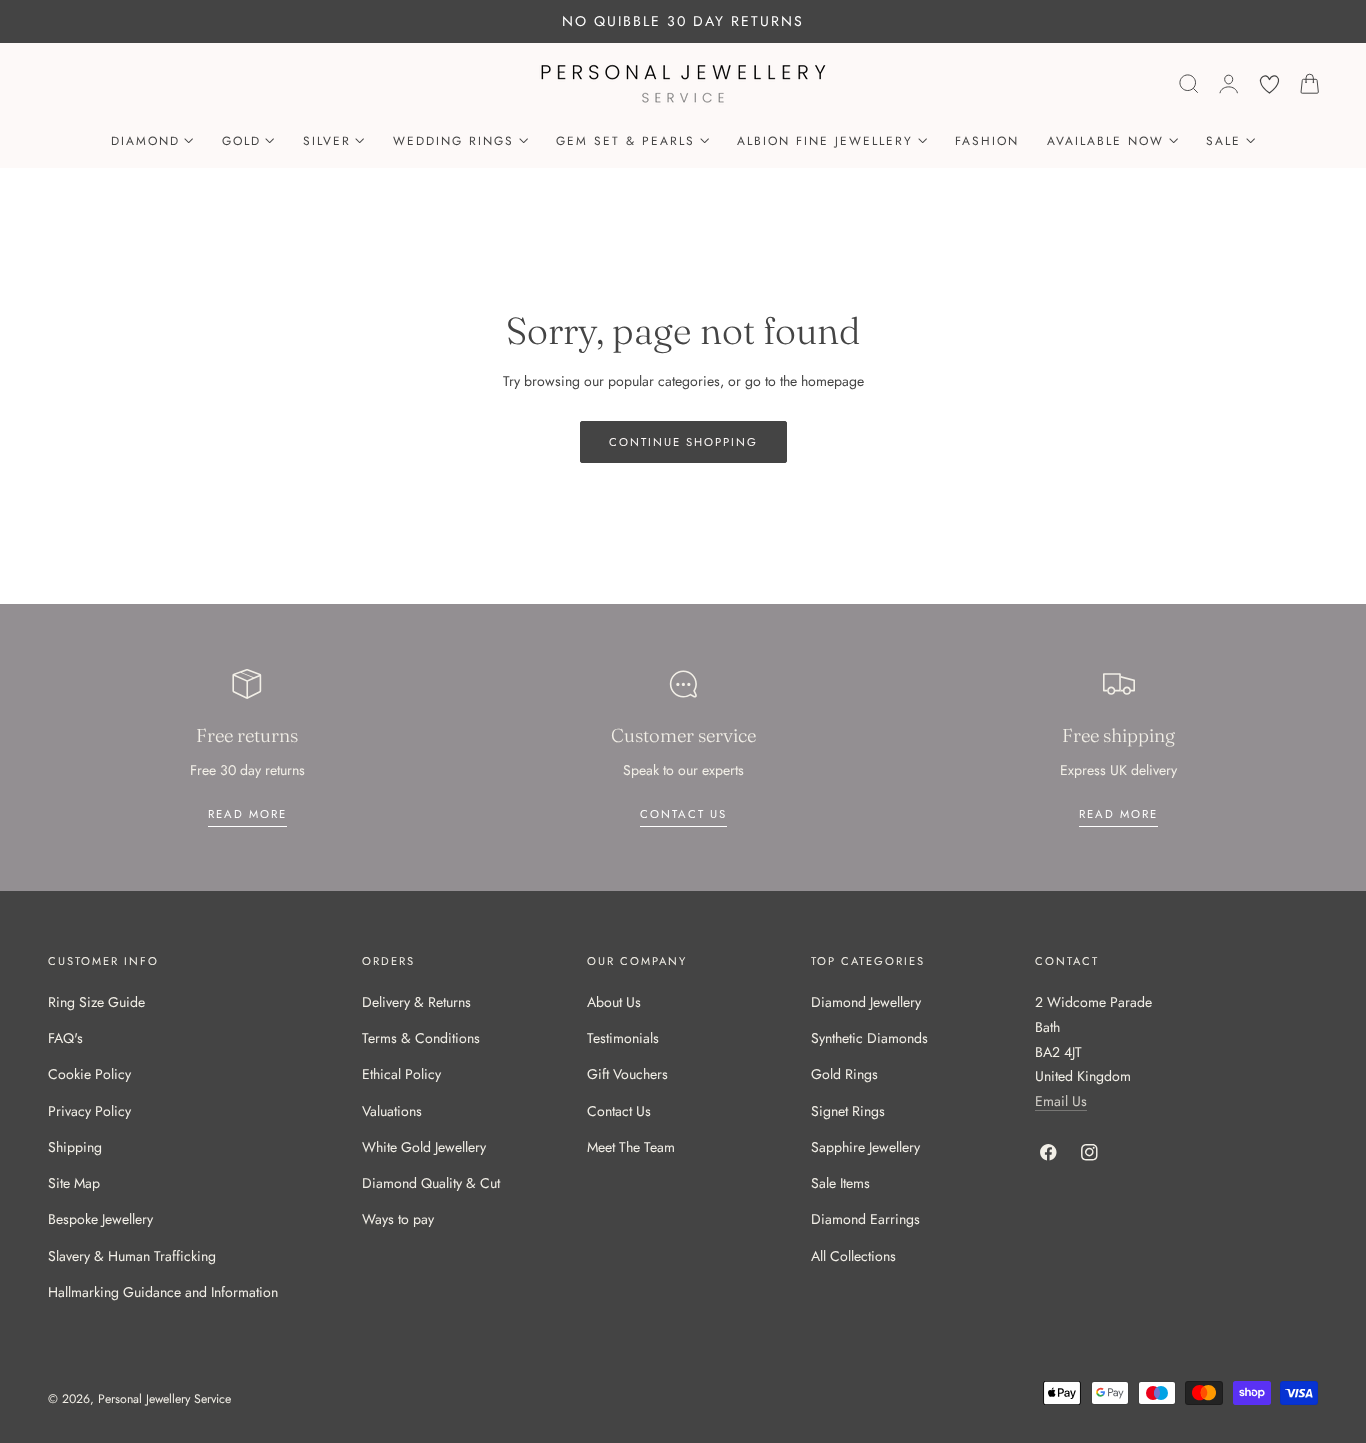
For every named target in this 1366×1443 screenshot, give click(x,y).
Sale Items (840, 1184)
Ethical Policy (401, 1075)
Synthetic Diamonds (869, 1039)
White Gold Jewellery (424, 1147)
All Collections (853, 1256)
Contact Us (619, 1111)
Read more (247, 814)
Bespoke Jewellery (100, 1220)
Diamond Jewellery (866, 1002)
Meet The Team (631, 1147)
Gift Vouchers (627, 1075)
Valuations (392, 1111)
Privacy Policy (89, 1111)
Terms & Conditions (421, 1039)
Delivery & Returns (416, 1002)
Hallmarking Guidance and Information (163, 1292)
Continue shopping (683, 442)
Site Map (74, 1184)
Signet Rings (848, 1111)
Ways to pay (398, 1220)
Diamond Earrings (865, 1220)
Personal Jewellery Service (164, 1400)
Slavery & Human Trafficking (132, 1256)
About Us (614, 1002)
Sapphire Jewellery (865, 1147)
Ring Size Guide (96, 1002)
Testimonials (623, 1039)
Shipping (75, 1147)
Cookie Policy (89, 1075)
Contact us (683, 814)
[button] (1189, 84)
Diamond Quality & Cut (431, 1184)
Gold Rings (844, 1075)
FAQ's (65, 1039)
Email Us (1061, 1101)
